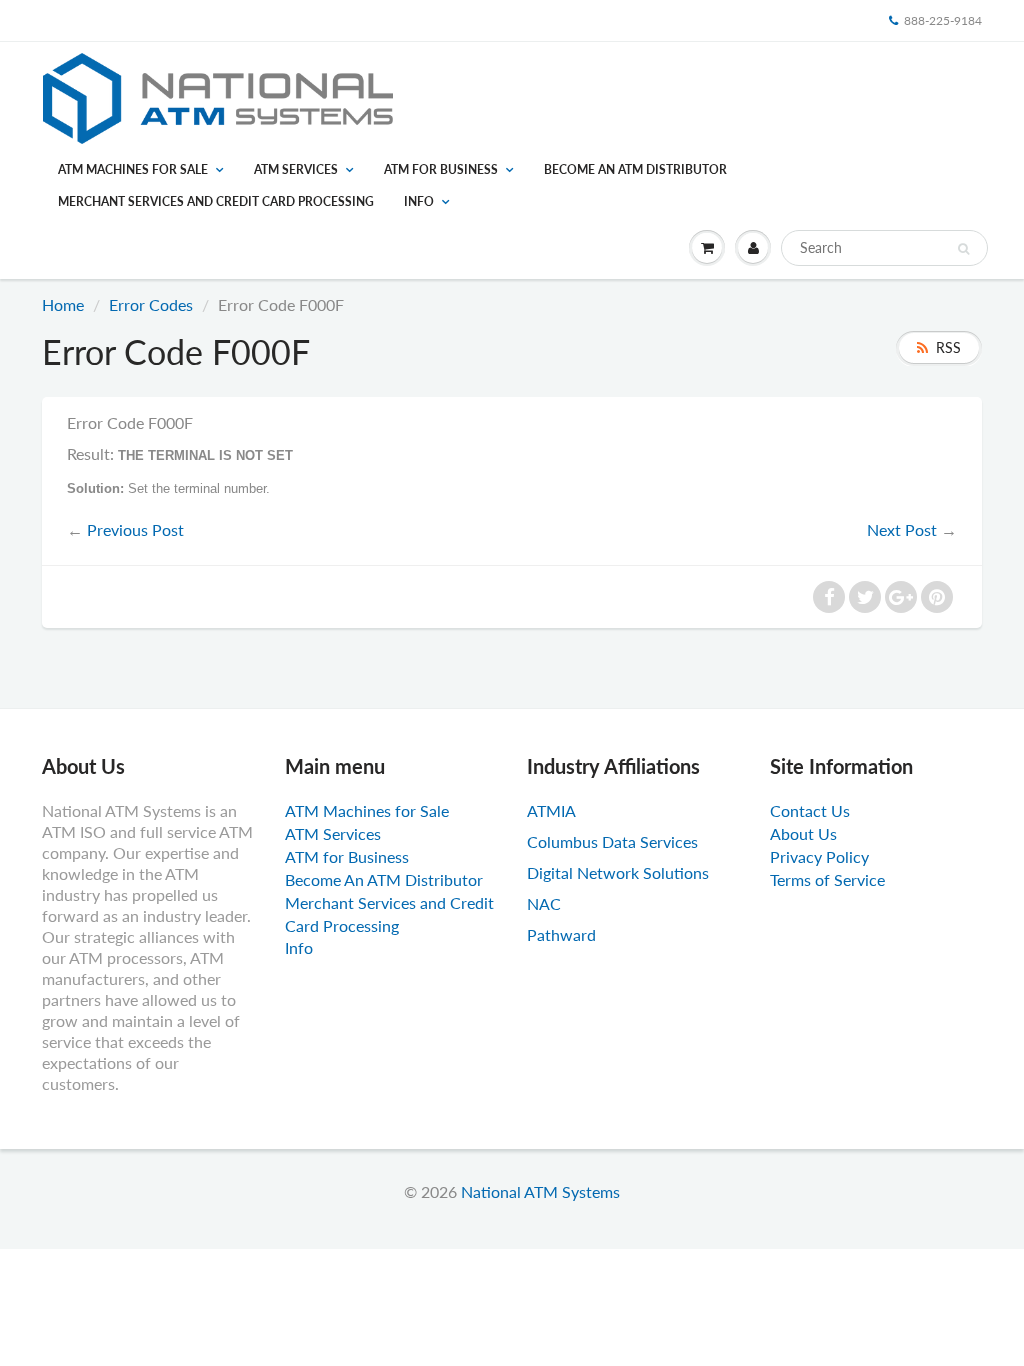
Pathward (561, 934)
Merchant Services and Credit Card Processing (216, 201)
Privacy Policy (819, 856)
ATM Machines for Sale (133, 169)
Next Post (902, 529)
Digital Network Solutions (618, 872)
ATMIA (551, 810)
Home (63, 304)
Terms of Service (827, 879)
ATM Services (296, 169)
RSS (948, 347)
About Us (803, 833)
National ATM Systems (540, 1191)
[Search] (963, 249)
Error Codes (151, 304)
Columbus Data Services (612, 841)
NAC (544, 903)
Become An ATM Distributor (635, 169)
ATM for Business (441, 169)
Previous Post (135, 529)
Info (419, 201)
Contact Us (810, 810)
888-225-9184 (943, 20)
